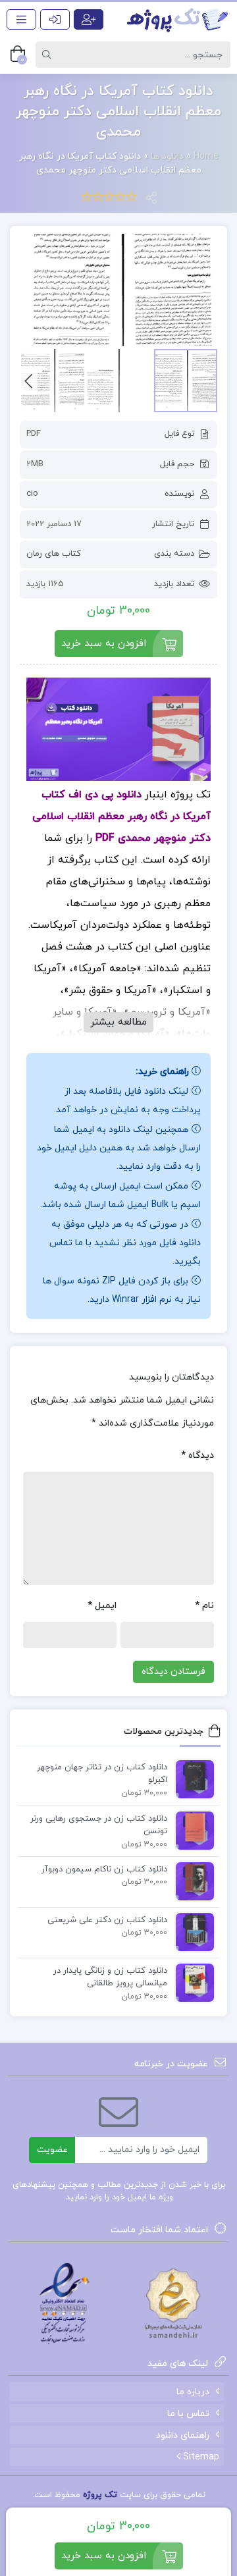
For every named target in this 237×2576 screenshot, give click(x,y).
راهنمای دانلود (183, 2435)
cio (32, 494)
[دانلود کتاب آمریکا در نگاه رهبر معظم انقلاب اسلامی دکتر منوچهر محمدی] (118, 290)
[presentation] (29, 380)
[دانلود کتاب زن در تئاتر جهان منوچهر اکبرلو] (192, 1779)
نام (204, 1606)
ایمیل (102, 1606)
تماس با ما (188, 2414)
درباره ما (193, 2392)
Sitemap (200, 2457)
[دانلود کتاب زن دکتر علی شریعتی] (192, 1931)
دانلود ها (167, 156)
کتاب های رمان (54, 554)
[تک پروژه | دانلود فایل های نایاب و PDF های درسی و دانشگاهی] (178, 19)
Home (206, 156)
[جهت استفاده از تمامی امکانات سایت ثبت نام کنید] (89, 19)
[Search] (49, 55)
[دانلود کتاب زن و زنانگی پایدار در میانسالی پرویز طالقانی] (192, 1982)
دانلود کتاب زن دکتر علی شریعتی (107, 1920)
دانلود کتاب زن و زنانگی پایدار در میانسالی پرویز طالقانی (110, 1977)
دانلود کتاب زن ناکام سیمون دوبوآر (104, 1869)
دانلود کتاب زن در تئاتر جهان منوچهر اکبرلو (102, 1774)
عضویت (52, 2150)
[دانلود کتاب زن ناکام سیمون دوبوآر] (192, 1881)
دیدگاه (197, 1456)
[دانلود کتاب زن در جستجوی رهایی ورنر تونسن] (192, 1830)
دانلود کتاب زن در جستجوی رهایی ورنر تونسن (99, 1825)
